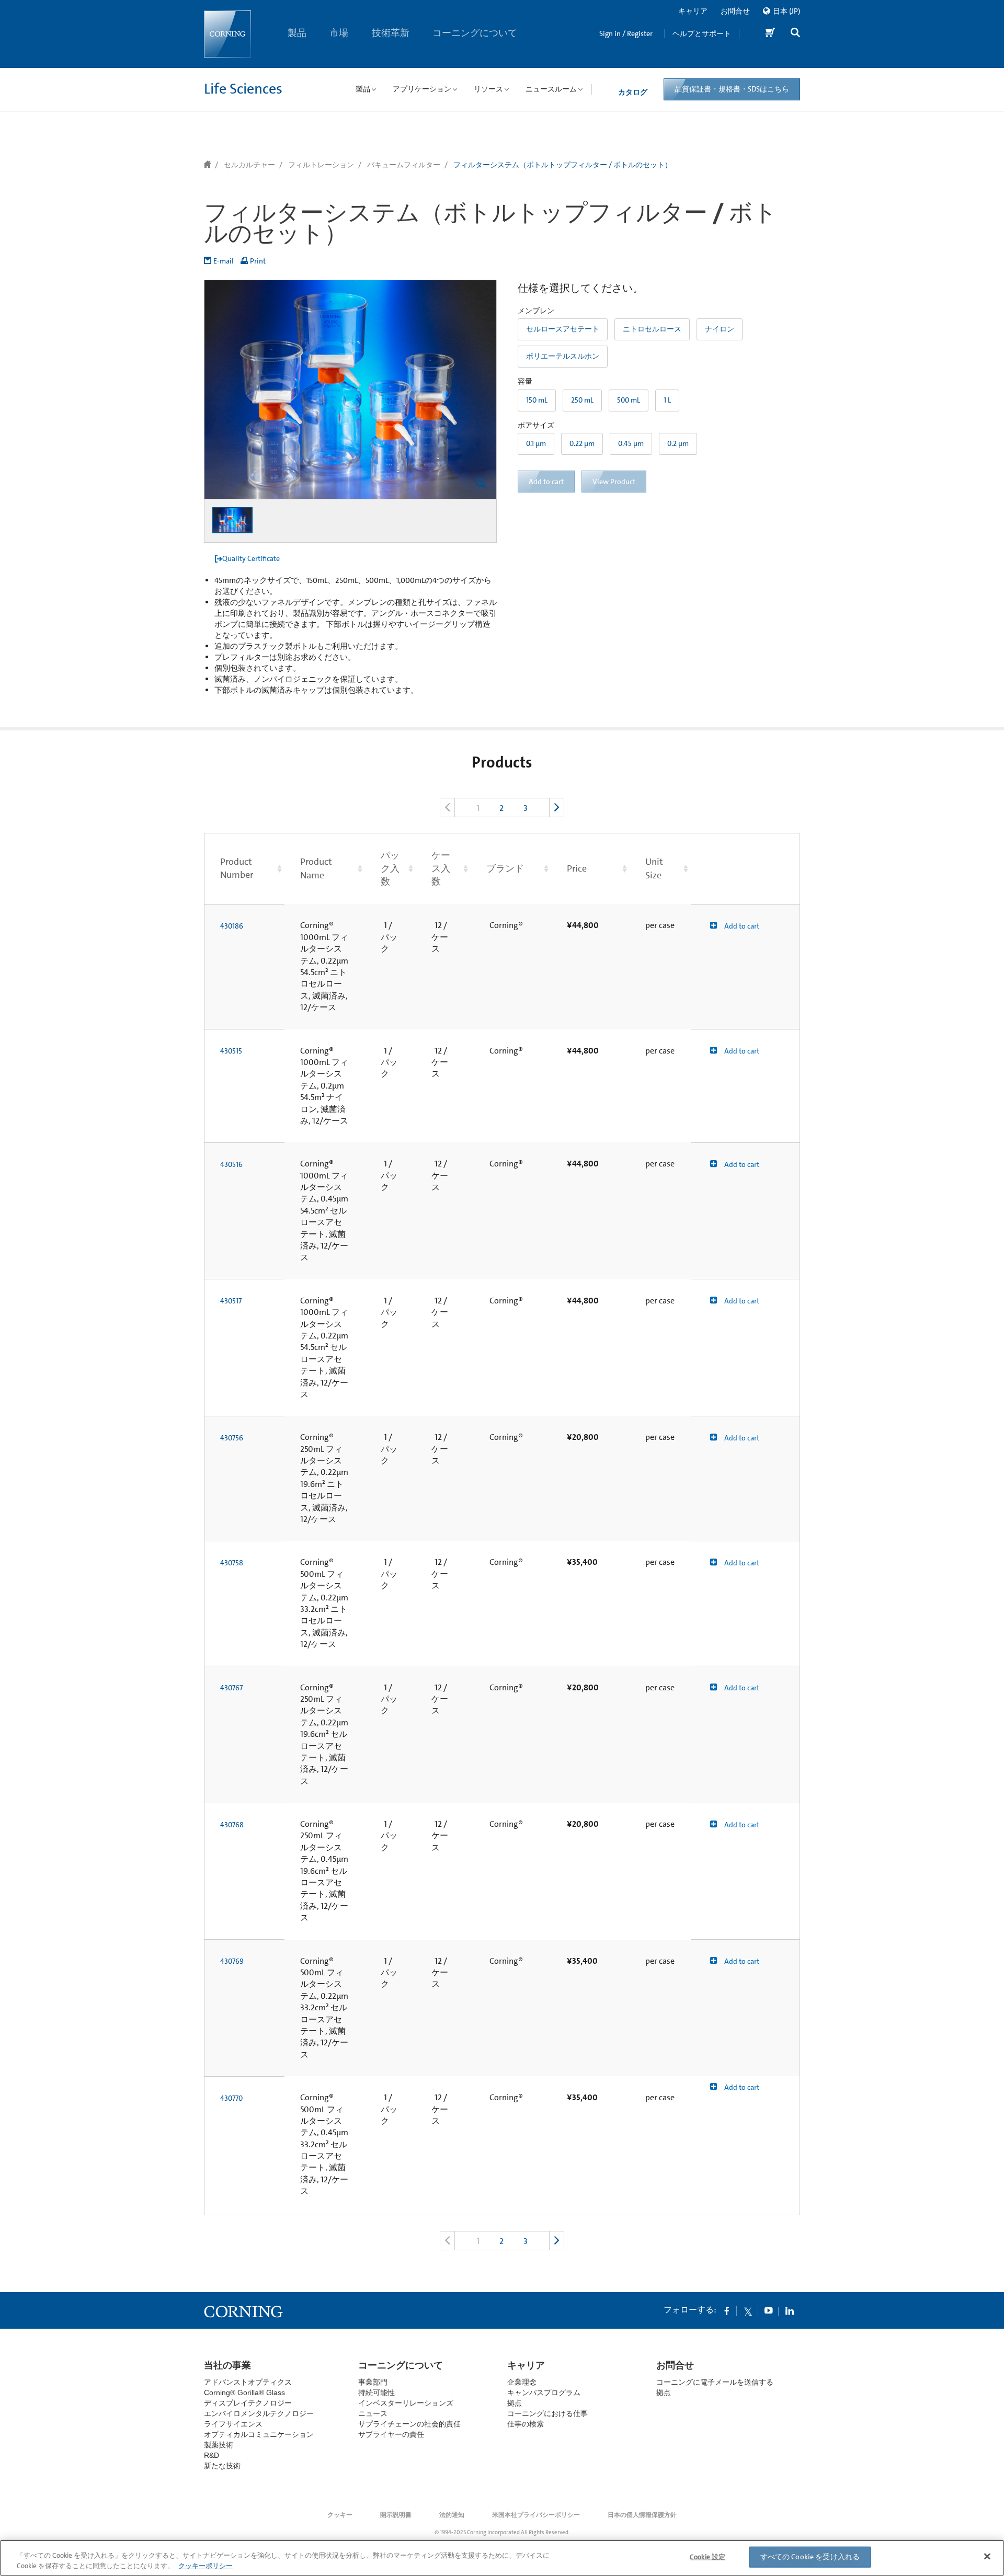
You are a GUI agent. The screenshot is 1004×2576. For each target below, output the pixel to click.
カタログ (633, 92)
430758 (232, 1563)
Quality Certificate (251, 558)
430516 (231, 1164)
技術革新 (391, 33)
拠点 (515, 2403)
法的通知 (452, 2515)
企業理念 (522, 2382)
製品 (297, 33)
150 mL (537, 400)
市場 (339, 33)
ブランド (505, 868)
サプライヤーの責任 (391, 2434)
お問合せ (735, 11)
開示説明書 (396, 2515)
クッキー (340, 2515)
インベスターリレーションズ (406, 2403)
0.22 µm (582, 443)
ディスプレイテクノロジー (248, 2403)
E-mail (224, 261)
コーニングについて (475, 33)
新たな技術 (222, 2466)
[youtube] (769, 2310)
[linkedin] (790, 2310)
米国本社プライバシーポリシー (536, 2515)
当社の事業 (227, 2365)
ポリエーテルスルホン (563, 356)
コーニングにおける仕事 (547, 2413)
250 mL (582, 400)
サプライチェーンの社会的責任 (409, 2424)
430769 (232, 1961)
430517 (231, 1301)
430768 (232, 1825)
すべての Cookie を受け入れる (810, 2557)
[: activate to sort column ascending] (745, 868)
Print (258, 261)
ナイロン (720, 329)
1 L (667, 400)
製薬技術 (219, 2445)
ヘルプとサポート (702, 33)
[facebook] (727, 2310)
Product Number (237, 868)
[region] (502, 2558)
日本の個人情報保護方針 (642, 2515)
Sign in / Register (626, 33)
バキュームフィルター (404, 165)
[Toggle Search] (795, 34)
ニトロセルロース (652, 329)
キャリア (693, 11)
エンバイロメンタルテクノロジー (259, 2413)
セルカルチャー (249, 165)
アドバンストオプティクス (248, 2382)
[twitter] (748, 2310)
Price (577, 868)
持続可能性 (376, 2392)
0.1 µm (536, 443)
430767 (231, 1688)
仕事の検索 (526, 2424)
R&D (212, 2455)
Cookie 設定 (708, 2557)
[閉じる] (987, 2557)
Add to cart (741, 926)
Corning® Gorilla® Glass (244, 2392)
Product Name (316, 868)
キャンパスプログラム (544, 2392)
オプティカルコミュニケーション (259, 2434)
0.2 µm (678, 443)
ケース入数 (441, 868)
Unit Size (654, 868)
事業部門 (373, 2382)
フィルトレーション (321, 165)
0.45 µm (631, 443)
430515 (231, 1051)
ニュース (373, 2413)
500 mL (629, 400)
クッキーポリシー (206, 2565)
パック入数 (390, 868)
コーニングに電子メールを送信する (715, 2382)
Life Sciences (243, 89)
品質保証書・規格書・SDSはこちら (732, 89)
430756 (232, 1438)
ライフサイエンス (233, 2424)
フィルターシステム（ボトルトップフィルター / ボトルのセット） (563, 165)
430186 (232, 926)
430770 (231, 2098)
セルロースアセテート (563, 329)
